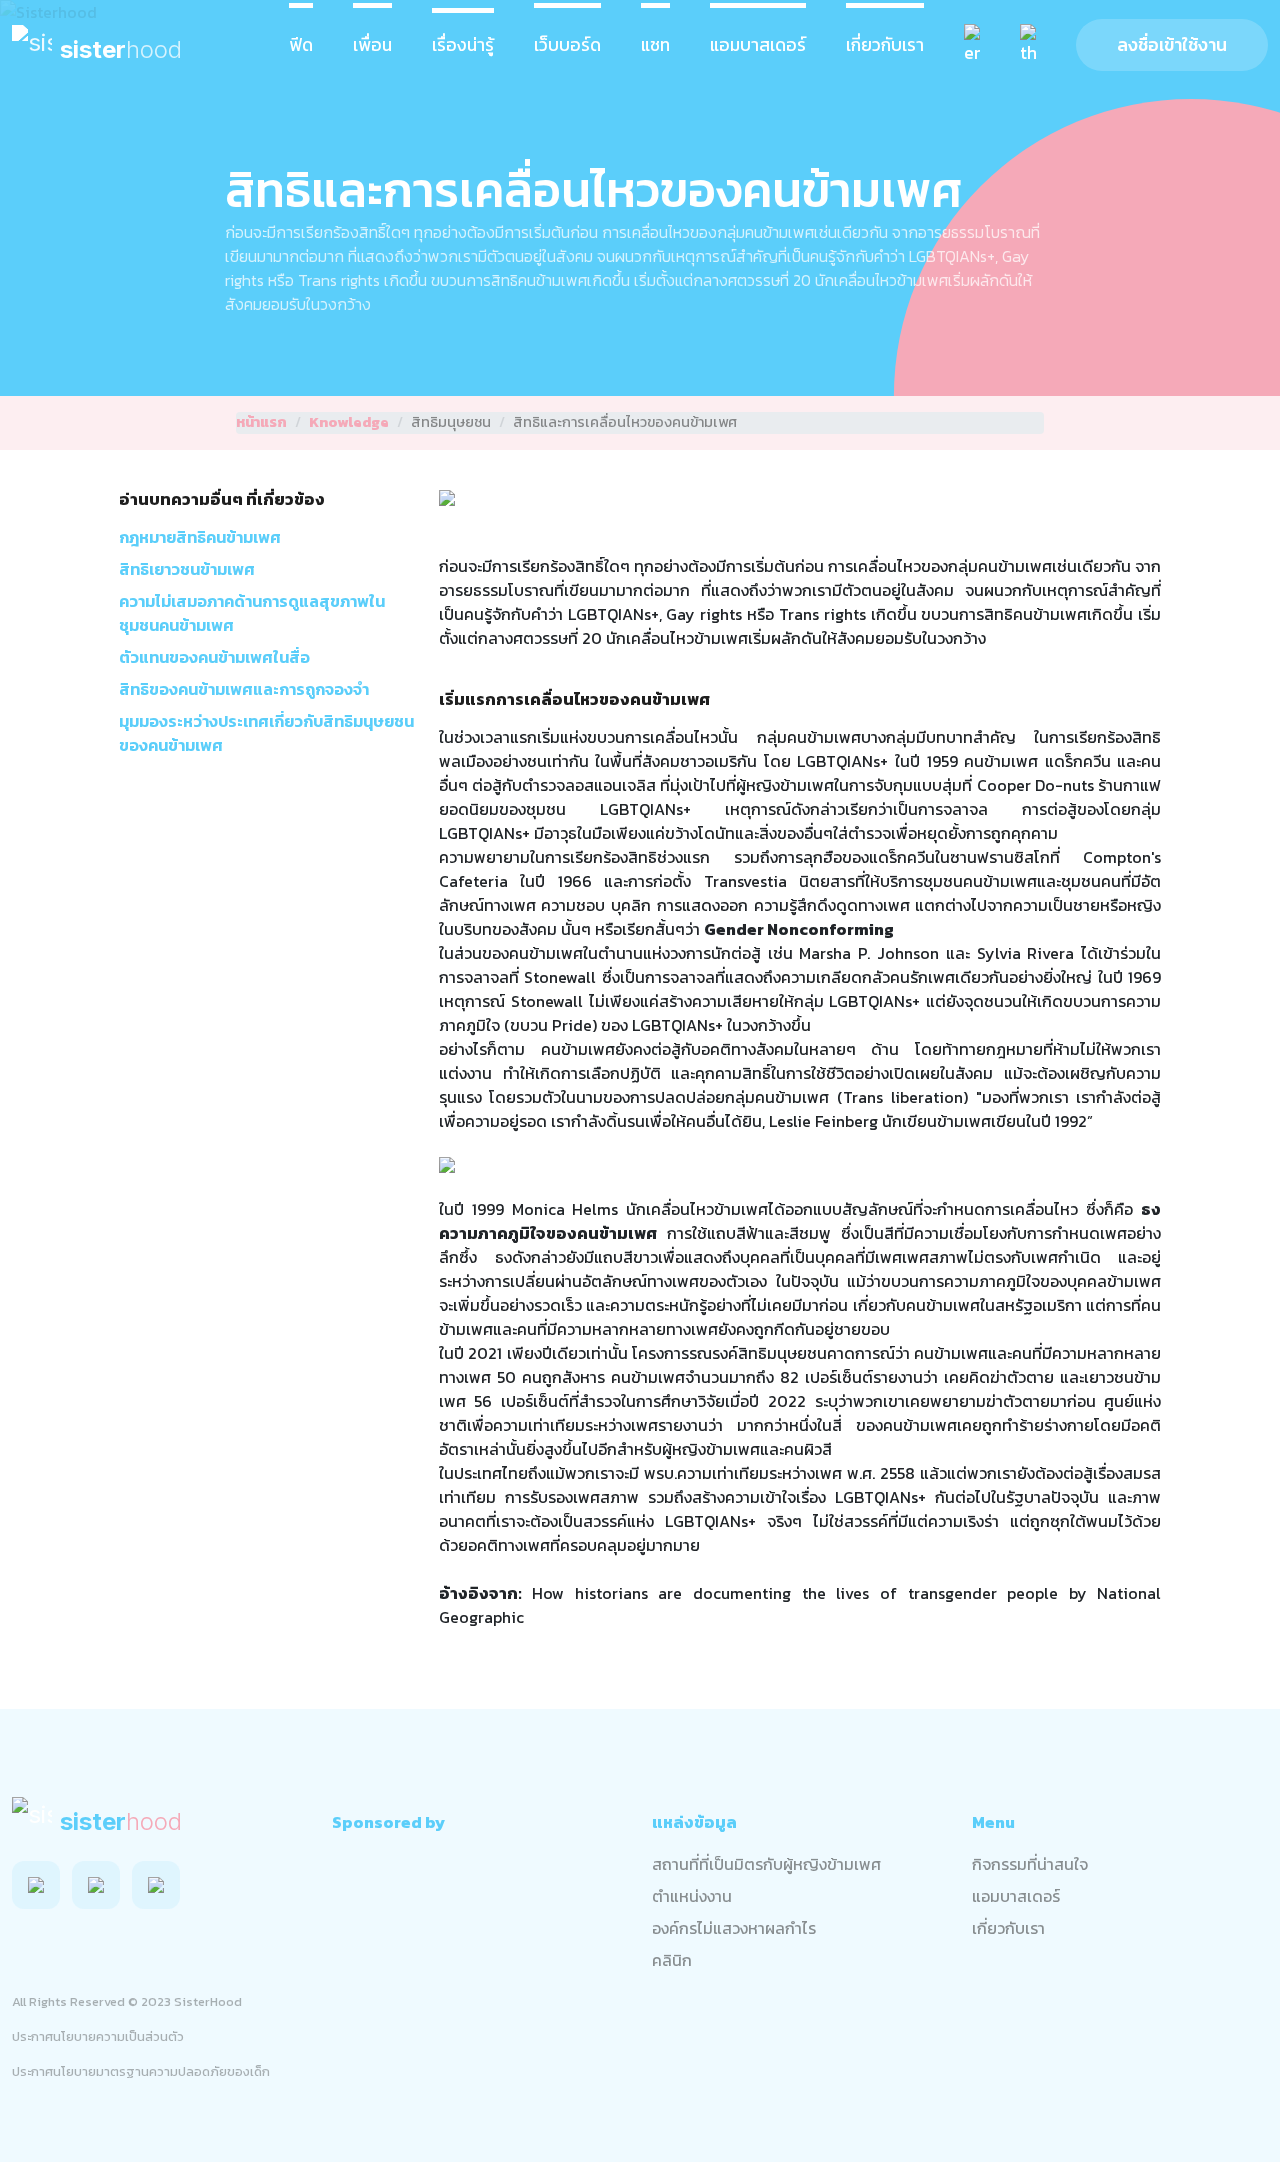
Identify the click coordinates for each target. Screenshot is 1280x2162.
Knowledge (349, 422)
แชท (655, 45)
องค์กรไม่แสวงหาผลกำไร (734, 1928)
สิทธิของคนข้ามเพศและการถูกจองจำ (244, 689)
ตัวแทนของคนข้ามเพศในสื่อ (214, 657)
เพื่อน (372, 45)
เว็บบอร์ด (567, 45)
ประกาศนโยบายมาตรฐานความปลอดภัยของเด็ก (141, 2071)
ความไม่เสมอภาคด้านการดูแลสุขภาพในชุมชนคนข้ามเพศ (252, 613)
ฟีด (301, 45)
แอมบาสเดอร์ (758, 45)
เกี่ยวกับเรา (885, 45)
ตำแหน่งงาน (692, 1896)
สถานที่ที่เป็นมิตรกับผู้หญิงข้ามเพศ (766, 1864)
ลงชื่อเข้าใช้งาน (1172, 45)
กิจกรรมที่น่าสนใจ (1030, 1864)
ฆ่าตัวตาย (1022, 1377)
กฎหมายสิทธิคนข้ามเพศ (200, 537)
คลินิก (672, 1960)
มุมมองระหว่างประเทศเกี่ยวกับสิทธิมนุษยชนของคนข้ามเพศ (266, 733)
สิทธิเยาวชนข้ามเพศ (187, 569)
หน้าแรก (261, 422)
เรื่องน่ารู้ (463, 45)
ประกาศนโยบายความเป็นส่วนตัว (98, 2036)
